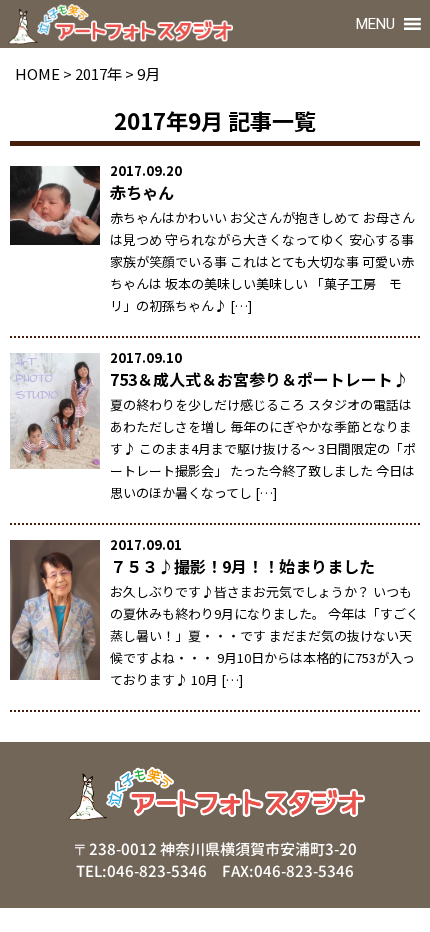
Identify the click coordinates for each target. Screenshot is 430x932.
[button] (375, 24)
